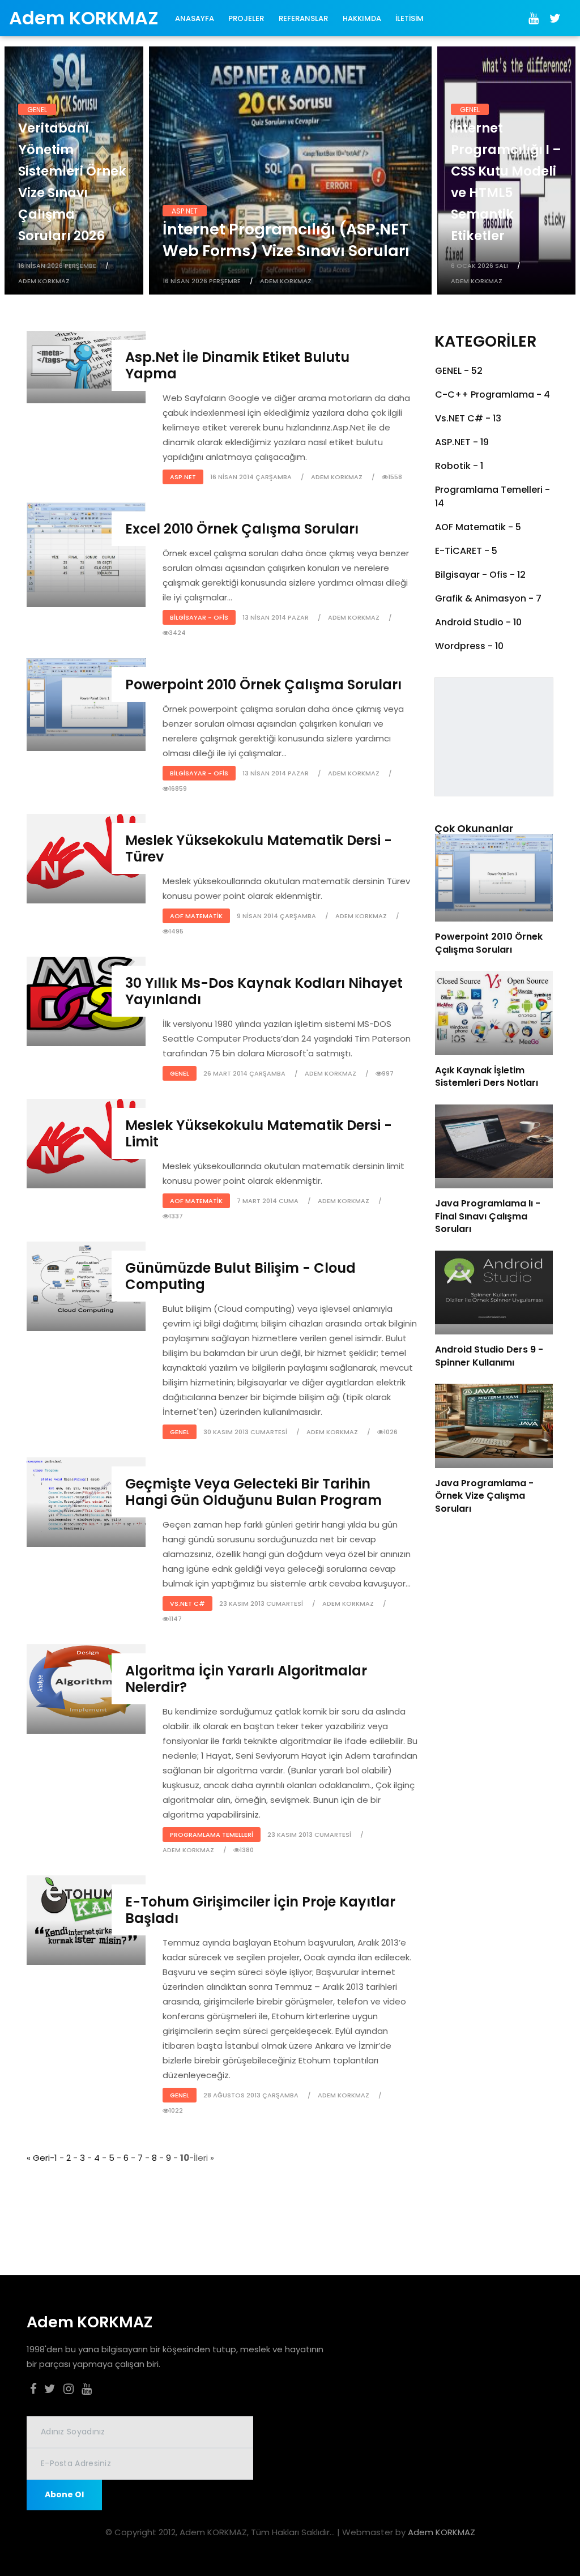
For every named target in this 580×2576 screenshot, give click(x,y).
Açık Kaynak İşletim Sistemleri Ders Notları (487, 1076)
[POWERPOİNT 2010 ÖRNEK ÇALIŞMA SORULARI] (86, 696)
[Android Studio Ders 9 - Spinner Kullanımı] (494, 1287)
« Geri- (40, 2158)
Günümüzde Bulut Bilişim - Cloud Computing (240, 1276)
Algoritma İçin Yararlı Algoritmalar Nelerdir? (246, 1679)
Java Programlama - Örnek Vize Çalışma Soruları (484, 1496)
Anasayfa (195, 18)
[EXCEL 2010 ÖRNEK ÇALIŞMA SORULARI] (86, 546)
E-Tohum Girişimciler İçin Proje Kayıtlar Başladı (260, 1910)
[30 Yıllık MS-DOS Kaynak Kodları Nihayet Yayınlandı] (86, 993)
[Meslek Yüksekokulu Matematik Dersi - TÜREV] (86, 850)
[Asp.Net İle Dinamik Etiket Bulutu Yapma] (86, 359)
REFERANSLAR (303, 18)
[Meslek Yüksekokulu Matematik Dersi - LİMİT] (86, 1135)
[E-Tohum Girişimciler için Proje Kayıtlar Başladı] (86, 1912)
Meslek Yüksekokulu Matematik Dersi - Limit (259, 1133)
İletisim (410, 18)
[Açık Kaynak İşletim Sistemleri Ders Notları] (494, 1007)
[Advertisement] (211, 2191)
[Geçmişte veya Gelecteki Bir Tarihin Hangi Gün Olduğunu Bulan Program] (86, 1494)
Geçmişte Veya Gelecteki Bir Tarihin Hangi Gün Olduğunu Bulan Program (253, 1492)
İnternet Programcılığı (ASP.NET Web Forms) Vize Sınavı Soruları (286, 240)
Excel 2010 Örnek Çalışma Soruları (242, 529)
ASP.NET (185, 211)
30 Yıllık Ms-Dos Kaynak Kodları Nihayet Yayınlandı (264, 991)
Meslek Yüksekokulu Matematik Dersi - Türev (259, 848)
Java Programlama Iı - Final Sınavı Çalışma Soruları (488, 1216)
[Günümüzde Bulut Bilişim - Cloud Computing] (86, 1278)
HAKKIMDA (362, 18)
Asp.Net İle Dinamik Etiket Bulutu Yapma (237, 365)
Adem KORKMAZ (442, 2532)
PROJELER (246, 18)
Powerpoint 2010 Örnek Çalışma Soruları (263, 684)
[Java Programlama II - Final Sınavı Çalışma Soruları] (494, 1140)
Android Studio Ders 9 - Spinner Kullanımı (489, 1356)
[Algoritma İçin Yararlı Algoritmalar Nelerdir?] (86, 1681)
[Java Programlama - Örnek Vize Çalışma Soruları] (494, 1420)
